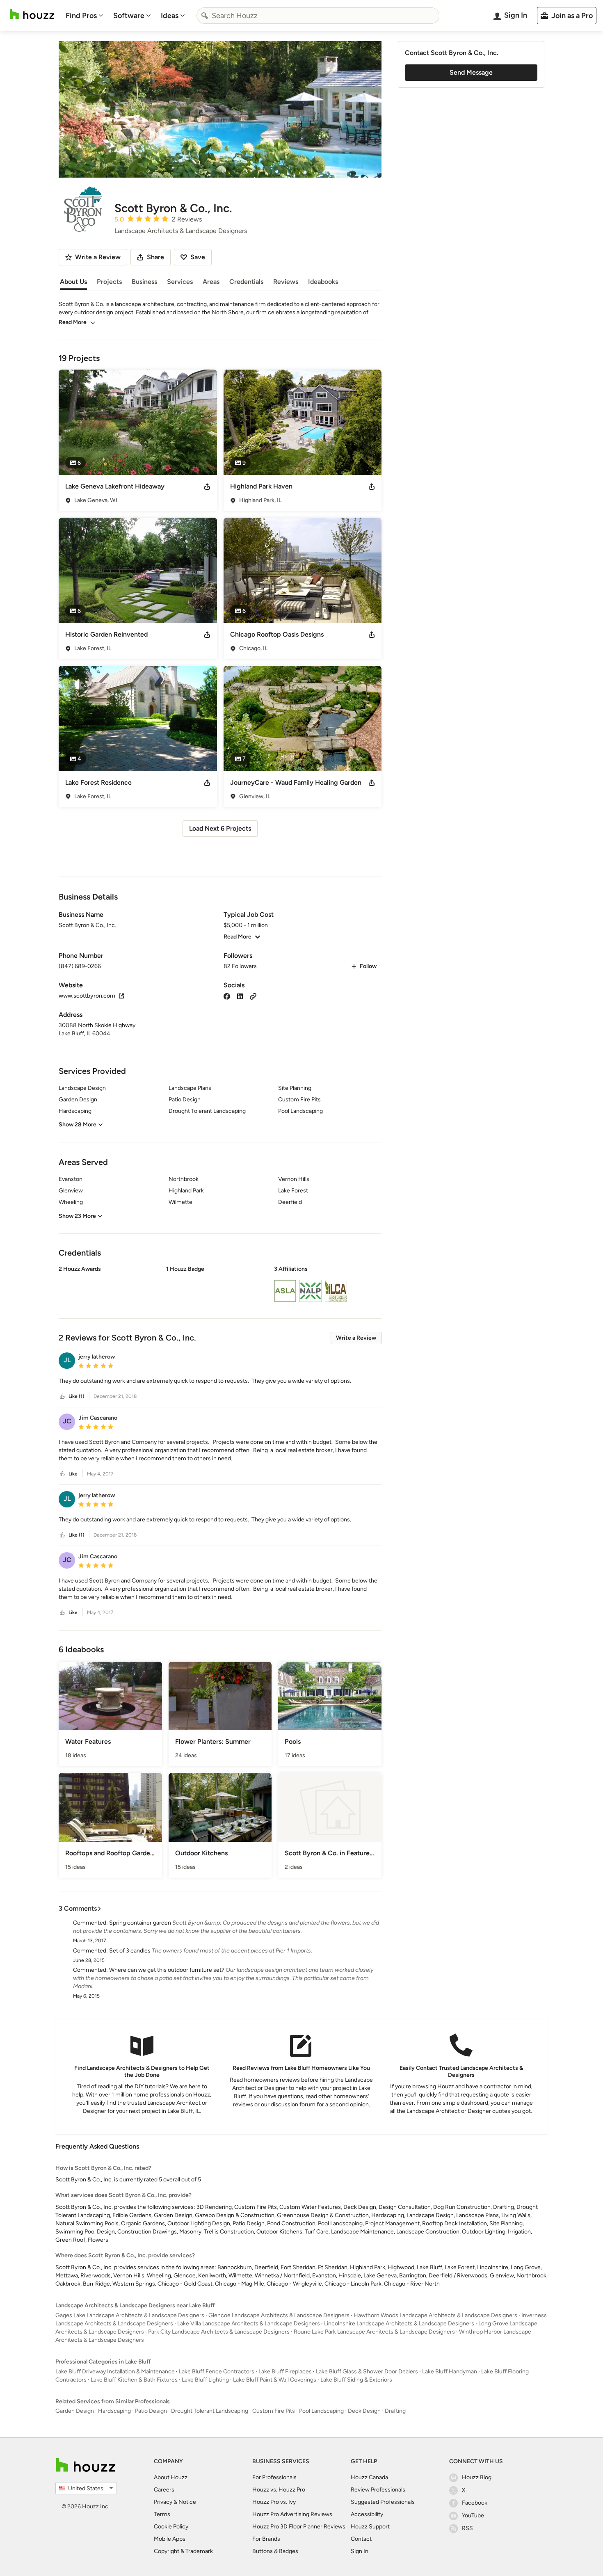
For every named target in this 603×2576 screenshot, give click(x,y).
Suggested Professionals (383, 2502)
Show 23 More (77, 1216)
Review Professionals (378, 2490)
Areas (211, 282)
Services (180, 282)
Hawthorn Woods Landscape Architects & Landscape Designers (435, 2315)
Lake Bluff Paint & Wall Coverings (275, 2380)
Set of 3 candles (130, 1951)
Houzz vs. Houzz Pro (279, 2490)
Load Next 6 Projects (220, 828)
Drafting (395, 2411)
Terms (162, 2514)
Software (129, 16)
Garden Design (75, 2411)
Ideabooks (323, 282)
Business (144, 282)
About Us (73, 282)
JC (67, 1421)
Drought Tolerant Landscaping (210, 2411)
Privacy (163, 2502)
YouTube (473, 2515)
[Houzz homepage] (32, 14)
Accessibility (367, 2514)
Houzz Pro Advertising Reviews (292, 2514)
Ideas (170, 16)
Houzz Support (370, 2527)
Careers (164, 2490)
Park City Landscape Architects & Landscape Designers (219, 2332)
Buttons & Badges (275, 2551)
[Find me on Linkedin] (240, 996)
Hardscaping (114, 2411)
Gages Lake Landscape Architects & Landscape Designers (130, 2315)
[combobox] (318, 16)
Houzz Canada (369, 2477)
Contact (361, 2539)
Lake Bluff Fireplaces (285, 2372)
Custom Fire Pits (274, 2411)
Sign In (360, 2551)
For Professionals (274, 2477)
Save (198, 257)
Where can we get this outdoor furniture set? (167, 1970)
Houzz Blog (477, 2477)
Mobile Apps (170, 2539)
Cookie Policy (171, 2527)
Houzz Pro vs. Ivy (274, 2502)
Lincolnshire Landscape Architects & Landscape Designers (399, 2324)
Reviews (286, 282)
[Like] (62, 1396)
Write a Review (356, 1338)
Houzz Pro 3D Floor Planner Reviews (299, 2527)
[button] (220, 1285)
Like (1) (76, 1396)
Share (155, 257)
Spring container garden (140, 1923)
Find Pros (81, 16)
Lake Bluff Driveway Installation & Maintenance (115, 2372)
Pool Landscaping (321, 2411)
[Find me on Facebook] (227, 996)
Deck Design (364, 2411)
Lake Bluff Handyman (450, 2372)
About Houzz (171, 2477)
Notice (187, 2502)
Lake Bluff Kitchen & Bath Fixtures (134, 2380)
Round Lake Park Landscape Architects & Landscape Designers (374, 2332)
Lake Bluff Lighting (205, 2380)
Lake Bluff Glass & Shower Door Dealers (367, 2372)
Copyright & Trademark (183, 2551)
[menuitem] (85, 16)
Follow (368, 966)
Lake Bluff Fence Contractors (217, 2372)
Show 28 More (78, 1125)
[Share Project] (207, 486)
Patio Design (151, 2411)
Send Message (471, 72)
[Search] (205, 16)
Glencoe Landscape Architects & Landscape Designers (279, 2315)
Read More (73, 322)
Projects (109, 282)
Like (73, 1474)
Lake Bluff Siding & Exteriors (356, 2380)
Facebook (475, 2503)
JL (67, 1360)
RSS (467, 2528)
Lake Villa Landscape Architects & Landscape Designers (249, 2324)
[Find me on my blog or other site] (253, 996)
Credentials (246, 282)
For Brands (266, 2539)
